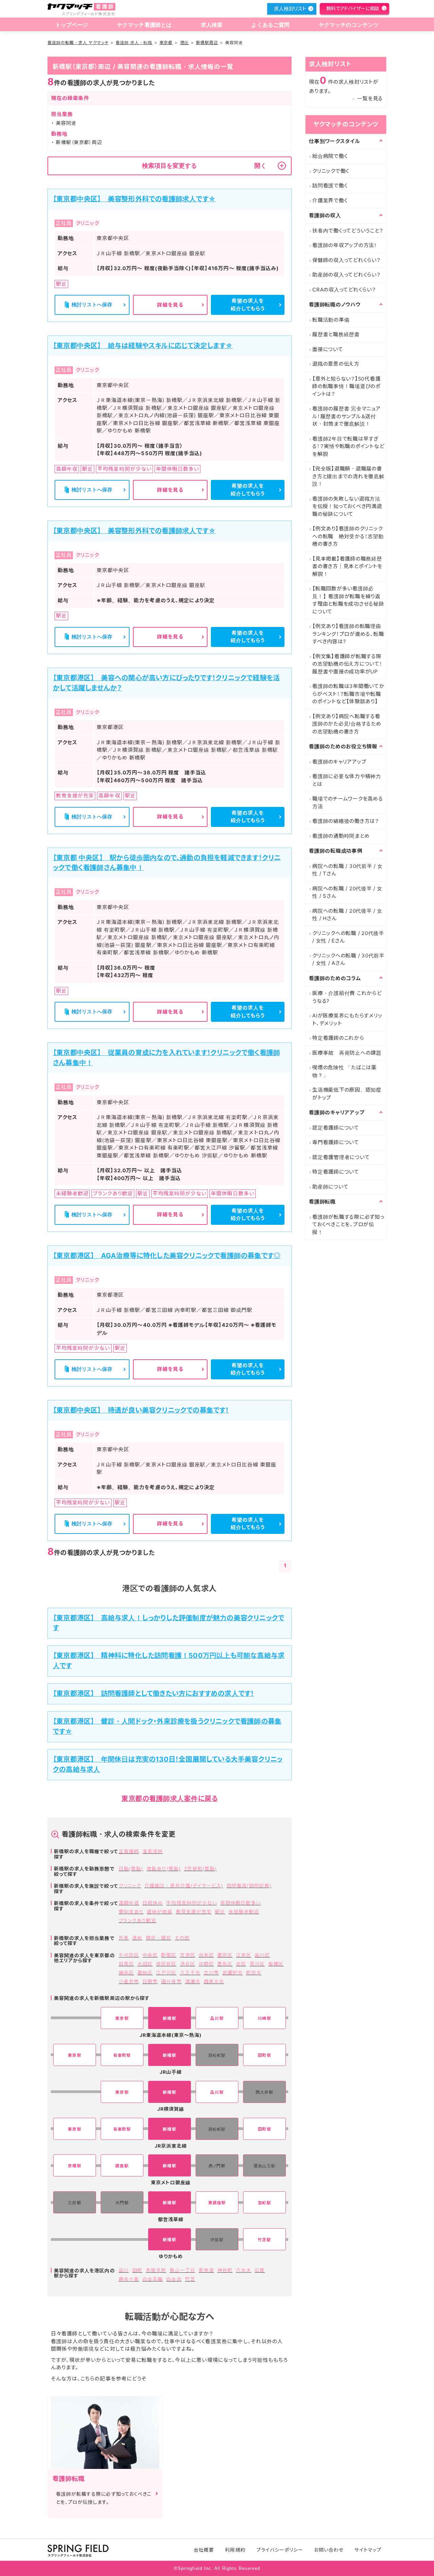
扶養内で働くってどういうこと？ (348, 231)
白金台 (174, 2279)
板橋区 (276, 1964)
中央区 (150, 1955)
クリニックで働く (331, 171)
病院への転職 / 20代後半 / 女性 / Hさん (347, 915)
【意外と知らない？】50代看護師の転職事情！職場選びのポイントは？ (346, 386)
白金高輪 (153, 2279)
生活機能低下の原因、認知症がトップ (347, 1094)
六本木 (244, 2270)
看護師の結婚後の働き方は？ (346, 821)
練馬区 (126, 1973)
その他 (182, 1938)
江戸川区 (166, 1973)
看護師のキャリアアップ (339, 762)
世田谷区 (166, 1964)
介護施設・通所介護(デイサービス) (184, 1885)
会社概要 (204, 2550)
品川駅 (217, 2018)
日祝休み (153, 1903)
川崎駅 (264, 2018)
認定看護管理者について (341, 1157)
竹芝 (190, 2279)
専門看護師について (336, 1142)
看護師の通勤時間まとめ (341, 836)
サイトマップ (368, 2550)
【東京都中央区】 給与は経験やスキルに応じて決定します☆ (143, 346)
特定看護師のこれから (338, 1038)
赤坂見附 (156, 2270)
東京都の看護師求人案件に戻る (170, 1799)
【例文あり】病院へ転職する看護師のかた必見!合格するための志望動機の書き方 (347, 724)
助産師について (330, 1187)
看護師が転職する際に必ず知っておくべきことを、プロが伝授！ (348, 1224)
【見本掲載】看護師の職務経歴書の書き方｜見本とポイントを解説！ (347, 566)
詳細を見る (170, 305)
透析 (137, 1938)
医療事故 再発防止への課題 (347, 1053)
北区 (241, 1964)
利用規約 (235, 2550)
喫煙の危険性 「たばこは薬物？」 (344, 1071)
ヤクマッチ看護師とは (144, 25)
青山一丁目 (182, 2270)
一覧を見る (370, 98)
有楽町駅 (122, 2055)
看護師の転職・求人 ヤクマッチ (78, 43)
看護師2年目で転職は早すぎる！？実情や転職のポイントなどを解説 (348, 446)
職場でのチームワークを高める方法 (348, 803)
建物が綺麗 (160, 1912)
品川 (124, 2270)
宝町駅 (264, 2203)
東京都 (166, 43)
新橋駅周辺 (207, 43)
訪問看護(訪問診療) (249, 1885)
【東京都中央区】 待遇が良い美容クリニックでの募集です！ (141, 1410)
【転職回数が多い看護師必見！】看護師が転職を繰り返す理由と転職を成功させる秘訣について (348, 600)
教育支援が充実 (194, 1912)
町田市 (254, 1973)
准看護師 (153, 1851)
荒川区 (257, 1964)
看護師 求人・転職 (134, 43)
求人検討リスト (290, 9)
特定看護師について (336, 1172)
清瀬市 (193, 1981)
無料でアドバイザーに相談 (353, 8)
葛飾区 (145, 1973)
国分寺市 (171, 1981)
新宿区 (169, 1955)
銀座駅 (122, 2166)
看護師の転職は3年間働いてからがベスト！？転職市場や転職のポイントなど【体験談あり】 (348, 694)
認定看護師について (336, 1128)
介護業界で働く (330, 200)
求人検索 (212, 25)
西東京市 (214, 1981)
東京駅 (122, 2018)
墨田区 (225, 1955)
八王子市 (190, 1973)
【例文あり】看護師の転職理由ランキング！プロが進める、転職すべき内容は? (348, 634)
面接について (328, 349)
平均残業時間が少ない (192, 1903)
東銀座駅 (217, 2203)
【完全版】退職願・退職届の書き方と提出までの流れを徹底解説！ (348, 476)
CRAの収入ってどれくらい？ (344, 290)
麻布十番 (129, 2279)
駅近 (220, 1912)
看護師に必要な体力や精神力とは (347, 780)
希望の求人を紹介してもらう (248, 305)
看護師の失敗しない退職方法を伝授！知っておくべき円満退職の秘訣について (347, 506)
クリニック (130, 1885)
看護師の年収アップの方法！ (345, 245)
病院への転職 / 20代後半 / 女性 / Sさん (347, 892)
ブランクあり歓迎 (137, 1920)
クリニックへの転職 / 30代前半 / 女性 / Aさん (348, 959)
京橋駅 (74, 2166)
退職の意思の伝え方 (336, 364)
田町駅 (264, 2055)
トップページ (72, 25)
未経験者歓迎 (244, 1912)
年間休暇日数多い (241, 1903)
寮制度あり (131, 1912)
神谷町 (225, 2270)
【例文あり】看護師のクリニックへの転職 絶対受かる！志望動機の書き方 (348, 536)
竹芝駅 (264, 2240)
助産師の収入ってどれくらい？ (347, 275)
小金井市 (129, 1981)
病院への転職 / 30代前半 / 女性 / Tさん (348, 870)
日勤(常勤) (131, 1869)
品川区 (262, 1955)
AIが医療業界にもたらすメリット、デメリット (347, 1019)
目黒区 (126, 1964)
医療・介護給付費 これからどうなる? (347, 997)
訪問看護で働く (330, 186)
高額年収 (129, 1903)
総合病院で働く (330, 156)
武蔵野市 (233, 1973)
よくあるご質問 (270, 25)
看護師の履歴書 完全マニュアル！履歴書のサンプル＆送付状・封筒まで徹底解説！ (347, 416)
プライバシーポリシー (280, 2550)
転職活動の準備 (331, 320)
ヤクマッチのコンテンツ (349, 25)
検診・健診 (159, 1938)
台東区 (206, 1955)
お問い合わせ (329, 2550)
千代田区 (129, 1955)
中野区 (206, 1964)
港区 (184, 43)
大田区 (145, 1964)
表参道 (206, 2270)
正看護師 (129, 1851)
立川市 (211, 1973)
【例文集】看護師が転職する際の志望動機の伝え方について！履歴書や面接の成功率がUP (347, 664)
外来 (124, 1938)
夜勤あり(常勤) (163, 1869)
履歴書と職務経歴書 (336, 334)
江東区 (244, 1955)
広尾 (260, 2270)
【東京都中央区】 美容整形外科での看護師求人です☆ (134, 199)
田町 (137, 2270)
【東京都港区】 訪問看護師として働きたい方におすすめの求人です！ (153, 1693)
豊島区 (225, 1964)
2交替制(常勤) (200, 1869)
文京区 (188, 1955)
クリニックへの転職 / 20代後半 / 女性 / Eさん (348, 937)
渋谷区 (188, 1964)
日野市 (150, 1981)
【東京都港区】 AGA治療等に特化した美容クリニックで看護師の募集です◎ (167, 1256)
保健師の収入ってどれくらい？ (347, 260)
